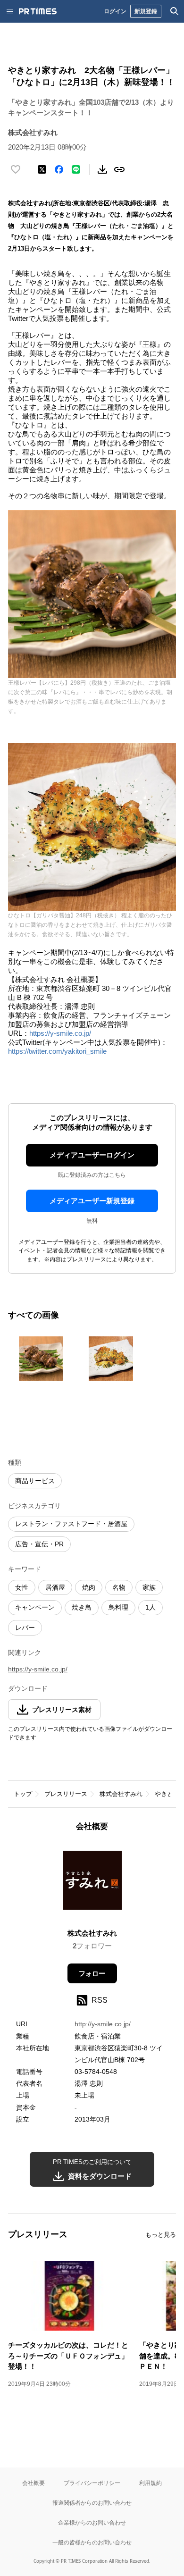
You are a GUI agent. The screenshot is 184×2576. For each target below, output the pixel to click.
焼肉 (89, 1587)
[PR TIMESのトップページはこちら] (38, 11)
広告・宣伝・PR (39, 1544)
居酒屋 (55, 1587)
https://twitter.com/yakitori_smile (57, 1051)
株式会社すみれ (121, 1794)
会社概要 (33, 2483)
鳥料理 (118, 1607)
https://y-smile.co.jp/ (60, 1033)
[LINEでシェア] (76, 169)
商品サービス (35, 1481)
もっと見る (161, 2235)
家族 (149, 1587)
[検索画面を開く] (175, 11)
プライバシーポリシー (92, 2483)
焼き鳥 (82, 1607)
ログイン (115, 11)
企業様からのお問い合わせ (92, 2522)
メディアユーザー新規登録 (92, 1201)
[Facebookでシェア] (59, 169)
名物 (119, 1587)
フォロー (92, 1973)
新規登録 (146, 11)
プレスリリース (66, 1794)
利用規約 (151, 2483)
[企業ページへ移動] (92, 1883)
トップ (23, 1794)
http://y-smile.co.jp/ (103, 2024)
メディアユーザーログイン (92, 1155)
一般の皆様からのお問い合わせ (92, 2542)
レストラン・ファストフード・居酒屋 (71, 1524)
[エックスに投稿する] (42, 169)
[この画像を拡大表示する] (41, 1359)
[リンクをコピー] (119, 169)
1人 (151, 1607)
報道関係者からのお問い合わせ (92, 2503)
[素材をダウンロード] (102, 169)
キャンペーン (35, 1607)
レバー (25, 1628)
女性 (22, 1587)
